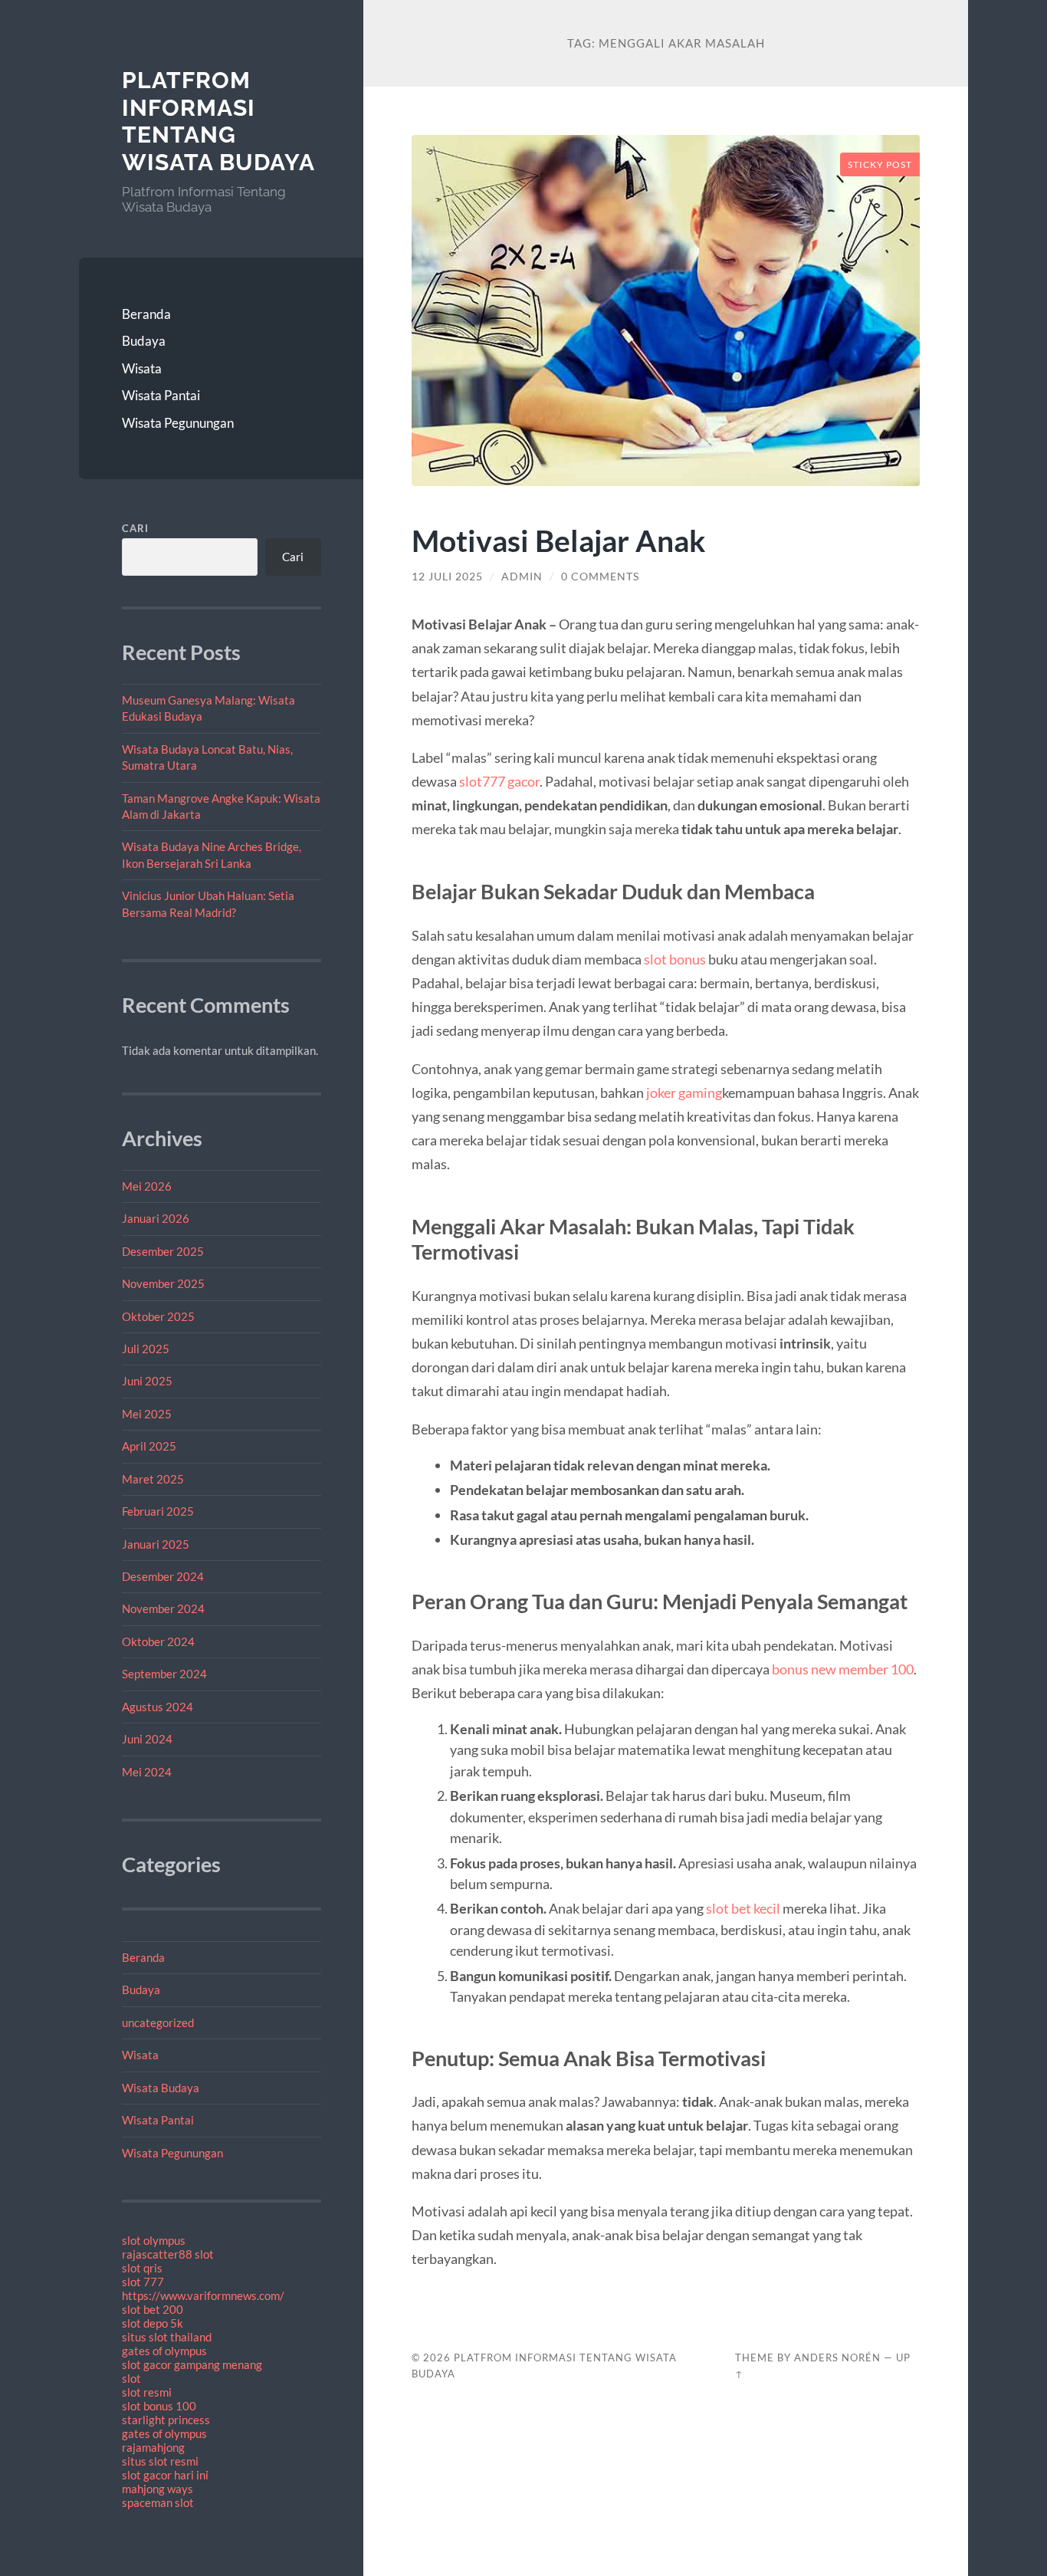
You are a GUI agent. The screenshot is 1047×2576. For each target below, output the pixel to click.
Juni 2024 (147, 1739)
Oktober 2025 (158, 1316)
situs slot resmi (160, 2461)
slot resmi (147, 2392)
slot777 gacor (499, 781)
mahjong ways (158, 2489)
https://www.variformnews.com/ (203, 2295)
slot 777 (143, 2282)
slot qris (142, 2268)
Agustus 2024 (158, 1707)
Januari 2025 (156, 1544)
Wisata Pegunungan (178, 423)
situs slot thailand (167, 2337)
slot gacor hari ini (165, 2475)
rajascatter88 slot (168, 2254)
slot (131, 2378)
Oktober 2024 (158, 1641)
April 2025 (149, 1446)
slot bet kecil (743, 1908)
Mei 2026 (147, 1186)
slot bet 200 (153, 2309)
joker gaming (684, 1092)
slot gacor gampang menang (192, 2364)
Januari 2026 (156, 1218)
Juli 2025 (146, 1349)
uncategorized (158, 2022)
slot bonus (675, 959)
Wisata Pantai (161, 395)
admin (522, 577)
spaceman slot (158, 2502)
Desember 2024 (163, 1576)
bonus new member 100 (843, 1669)
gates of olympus (164, 2351)
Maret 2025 (153, 1479)
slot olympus (154, 2240)
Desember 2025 (163, 1251)
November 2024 (163, 1608)
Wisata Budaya (161, 2088)
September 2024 (164, 1674)
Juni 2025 (147, 1381)
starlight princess (166, 2420)
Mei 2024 (147, 1772)
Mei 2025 (147, 1414)
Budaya (144, 341)
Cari (135, 528)
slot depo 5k (153, 2323)
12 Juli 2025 (447, 577)
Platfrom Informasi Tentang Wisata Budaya (218, 121)
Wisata (142, 368)
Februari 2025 (158, 1511)
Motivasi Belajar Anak (559, 540)
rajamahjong (153, 2447)
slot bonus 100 (159, 2406)
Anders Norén (837, 2357)
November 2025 (163, 1283)
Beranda (146, 314)
